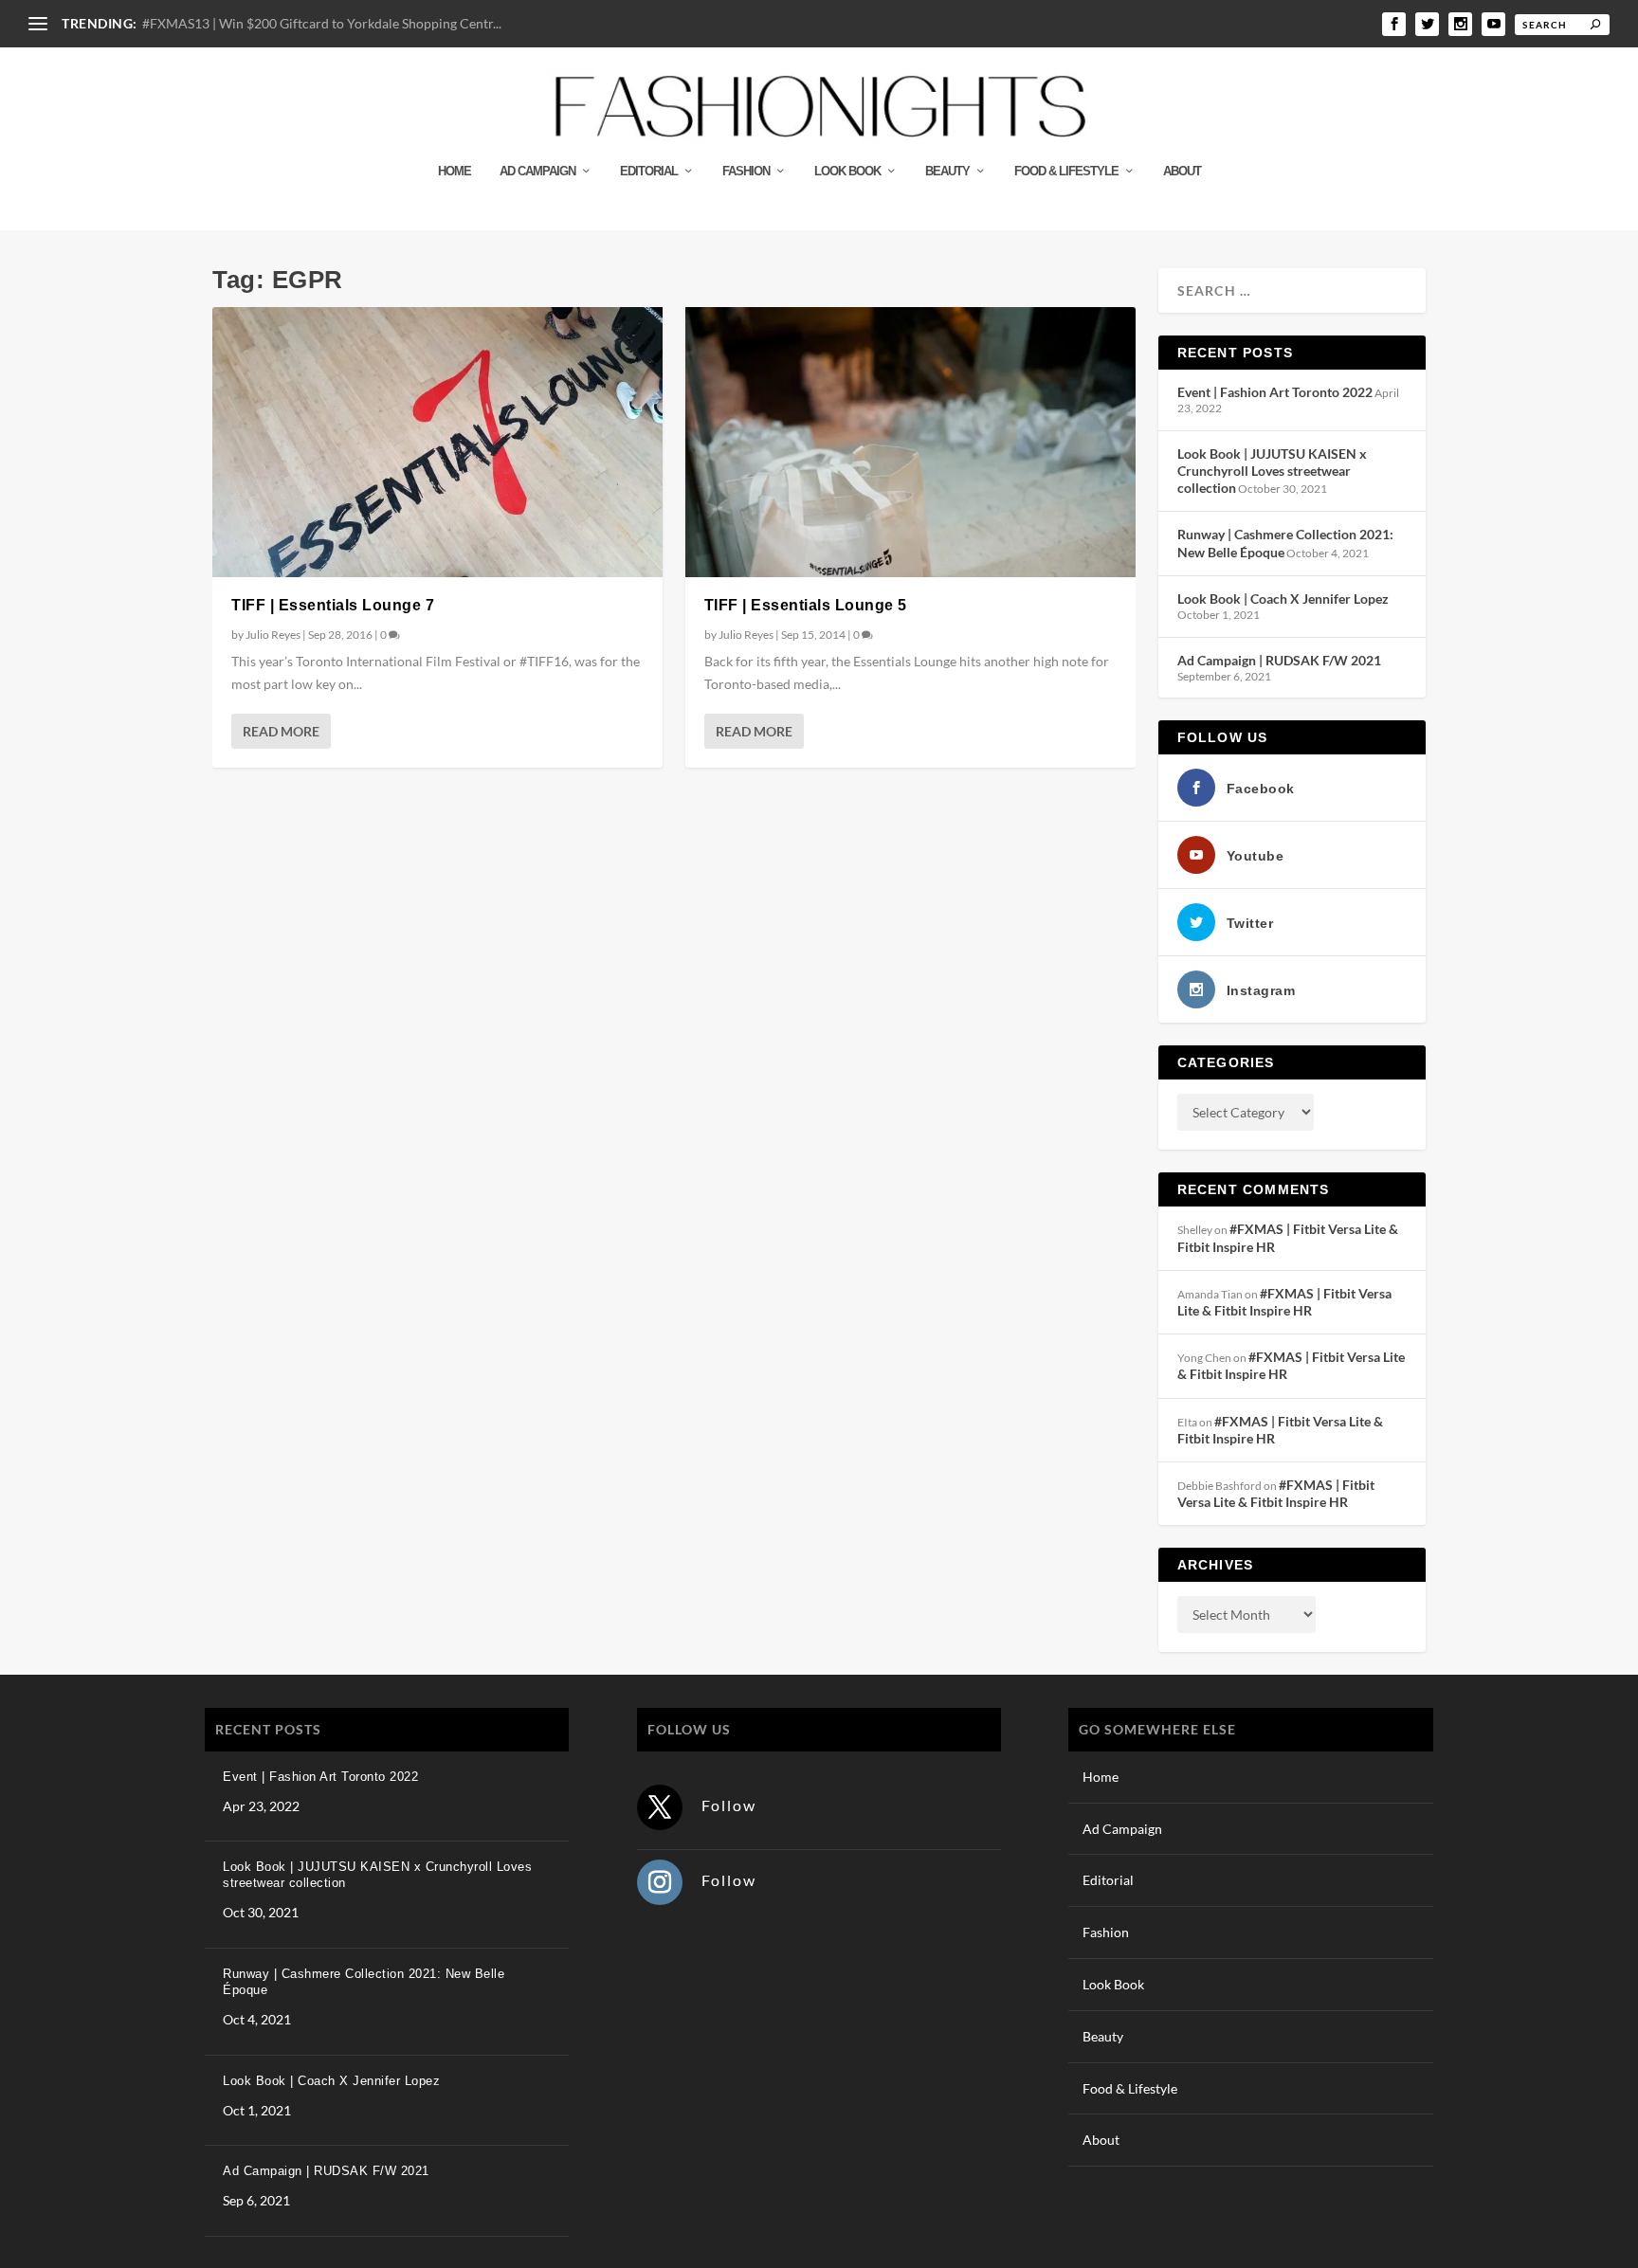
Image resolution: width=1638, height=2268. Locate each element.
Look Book (847, 171)
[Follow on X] (660, 1807)
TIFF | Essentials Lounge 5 (806, 605)
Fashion (746, 171)
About (1182, 171)
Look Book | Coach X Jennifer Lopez (1283, 599)
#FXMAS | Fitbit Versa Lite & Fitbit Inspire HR (1284, 1302)
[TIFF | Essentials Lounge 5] (910, 442)
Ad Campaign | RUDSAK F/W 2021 (1279, 660)
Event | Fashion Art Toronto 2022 (1275, 392)
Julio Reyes (273, 635)
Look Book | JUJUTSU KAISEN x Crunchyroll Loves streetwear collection (1272, 471)
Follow (729, 1805)
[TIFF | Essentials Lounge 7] (437, 442)
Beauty (947, 171)
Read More (281, 731)
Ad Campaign (537, 171)
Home (455, 171)
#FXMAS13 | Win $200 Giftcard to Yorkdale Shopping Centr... (322, 23)
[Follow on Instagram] (660, 1882)
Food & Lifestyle (1066, 171)
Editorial (649, 171)
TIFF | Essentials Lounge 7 (333, 605)
